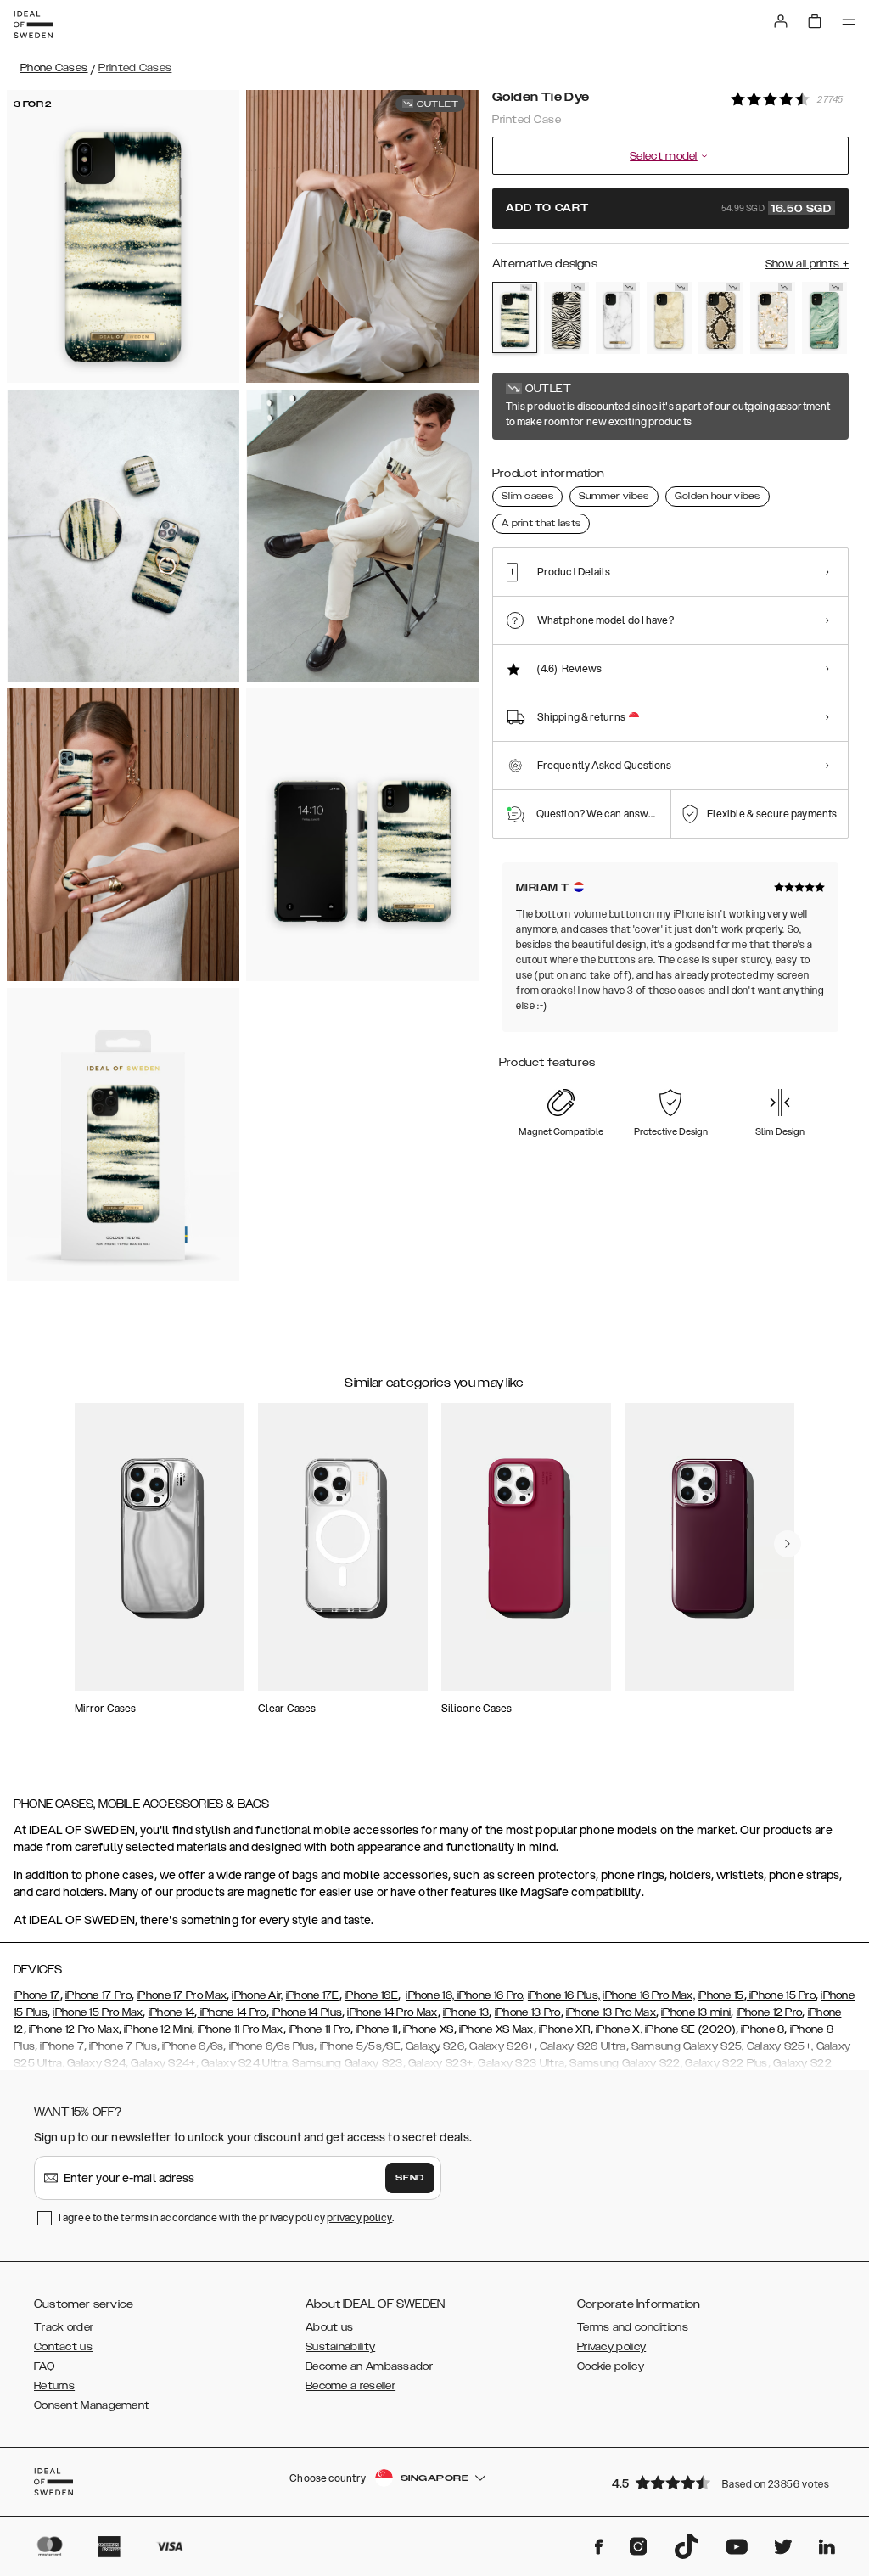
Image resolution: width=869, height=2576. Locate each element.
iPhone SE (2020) (690, 2029)
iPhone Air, (257, 1995)
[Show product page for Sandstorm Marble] (669, 318)
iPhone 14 (172, 2012)
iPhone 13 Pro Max (611, 2012)
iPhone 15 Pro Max (98, 2012)
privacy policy (359, 2217)
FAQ (44, 2366)
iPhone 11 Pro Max (241, 2029)
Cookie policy (611, 2366)
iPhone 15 (721, 1995)
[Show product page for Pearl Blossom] (773, 318)
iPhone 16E (371, 1995)
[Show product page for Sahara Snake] (721, 318)
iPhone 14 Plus (306, 2012)
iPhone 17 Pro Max (182, 1995)
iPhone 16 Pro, (490, 1995)
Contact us (63, 2347)
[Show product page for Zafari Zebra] (566, 318)
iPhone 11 (377, 2029)
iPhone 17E (313, 1995)
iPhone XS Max (496, 2029)
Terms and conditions (633, 2327)
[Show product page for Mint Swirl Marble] (824, 318)
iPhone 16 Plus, (564, 1995)
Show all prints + (807, 264)
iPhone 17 (37, 1995)
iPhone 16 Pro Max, (648, 1995)
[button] (725, 2482)
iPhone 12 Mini (158, 2029)
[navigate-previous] (788, 1544)
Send (410, 2178)
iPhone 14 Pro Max (392, 2012)
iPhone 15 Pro (781, 1995)
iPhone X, (618, 2029)
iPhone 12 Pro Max (74, 2029)
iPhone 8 (762, 2029)
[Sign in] (781, 21)
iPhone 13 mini (696, 2012)
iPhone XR (563, 2029)
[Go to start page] (33, 25)
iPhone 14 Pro (231, 2012)
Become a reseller (350, 2386)
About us (329, 2327)
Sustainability (340, 2347)
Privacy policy (611, 2347)
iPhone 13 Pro (528, 2012)
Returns (54, 2386)
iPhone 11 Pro (320, 2029)
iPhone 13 (466, 2012)
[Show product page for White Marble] (618, 318)
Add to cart (669, 209)
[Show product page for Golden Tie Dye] (515, 317)
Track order (64, 2327)
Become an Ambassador (369, 2366)
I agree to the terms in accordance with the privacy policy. (226, 2217)
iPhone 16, (430, 1995)
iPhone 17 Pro (98, 1995)
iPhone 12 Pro (770, 2012)
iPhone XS (429, 2029)
